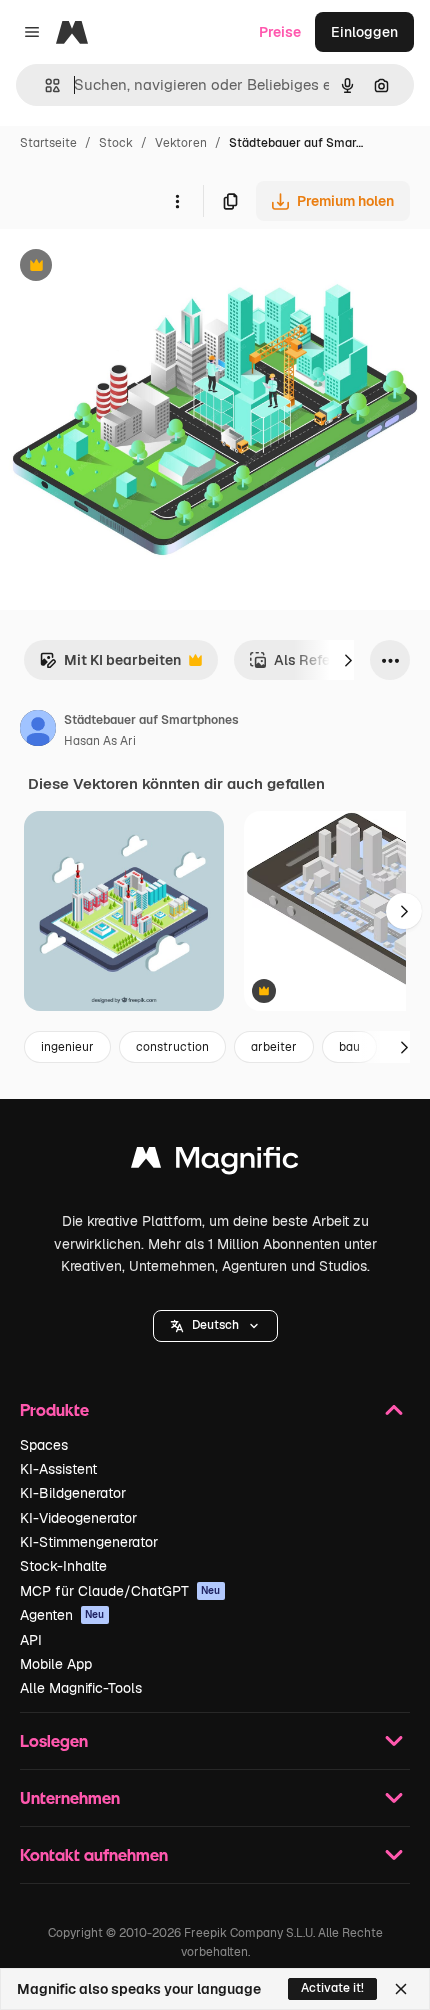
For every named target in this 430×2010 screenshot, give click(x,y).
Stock (116, 143)
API (31, 1640)
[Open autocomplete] (44, 85)
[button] (215, 1326)
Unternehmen (70, 1797)
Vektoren (181, 143)
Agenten (62, 1615)
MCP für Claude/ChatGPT (120, 1591)
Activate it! (332, 1988)
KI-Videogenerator (78, 1518)
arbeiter (274, 1047)
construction (172, 1047)
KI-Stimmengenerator (89, 1542)
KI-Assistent (58, 1469)
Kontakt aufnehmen (94, 1854)
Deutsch (215, 1325)
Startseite (48, 143)
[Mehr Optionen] (177, 201)
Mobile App (56, 1664)
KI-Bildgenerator (73, 1493)
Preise (280, 32)
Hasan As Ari (100, 741)
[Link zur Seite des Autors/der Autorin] (38, 731)
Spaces (44, 1445)
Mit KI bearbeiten (110, 665)
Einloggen (364, 32)
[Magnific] (215, 1162)
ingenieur (67, 1047)
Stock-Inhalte (63, 1566)
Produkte (54, 1409)
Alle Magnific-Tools (81, 1688)
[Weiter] (348, 660)
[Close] (401, 1989)
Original (128, 267)
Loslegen (54, 1740)
